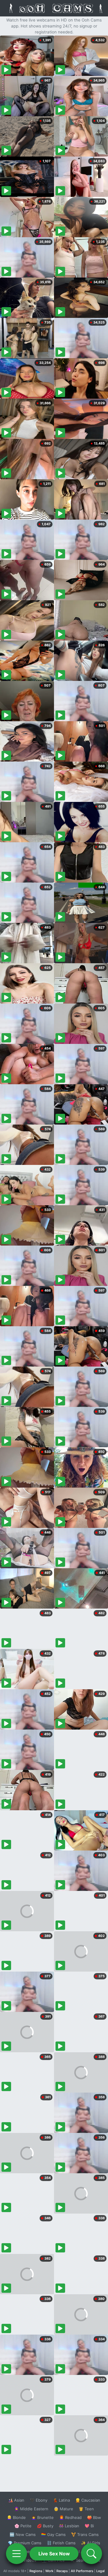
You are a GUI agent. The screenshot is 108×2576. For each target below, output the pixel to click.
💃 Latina (61, 2500)
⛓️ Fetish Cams (61, 2543)
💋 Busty (45, 2526)
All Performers (82, 2571)
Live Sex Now (54, 2554)
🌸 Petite (23, 2526)
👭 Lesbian (69, 2526)
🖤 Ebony (39, 2500)
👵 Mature (63, 2509)
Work (49, 2571)
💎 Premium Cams (25, 2543)
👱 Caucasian (88, 2500)
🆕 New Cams (23, 2534)
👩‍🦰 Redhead (70, 2517)
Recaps (62, 2571)
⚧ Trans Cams (85, 2534)
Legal (100, 2571)
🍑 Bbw (94, 2517)
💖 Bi (89, 2526)
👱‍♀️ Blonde (16, 2517)
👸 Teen (86, 2509)
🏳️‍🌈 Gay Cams (53, 2534)
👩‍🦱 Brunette (42, 2517)
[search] (91, 2554)
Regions (36, 2571)
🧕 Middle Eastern (31, 2509)
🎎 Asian (16, 2500)
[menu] (16, 2554)
